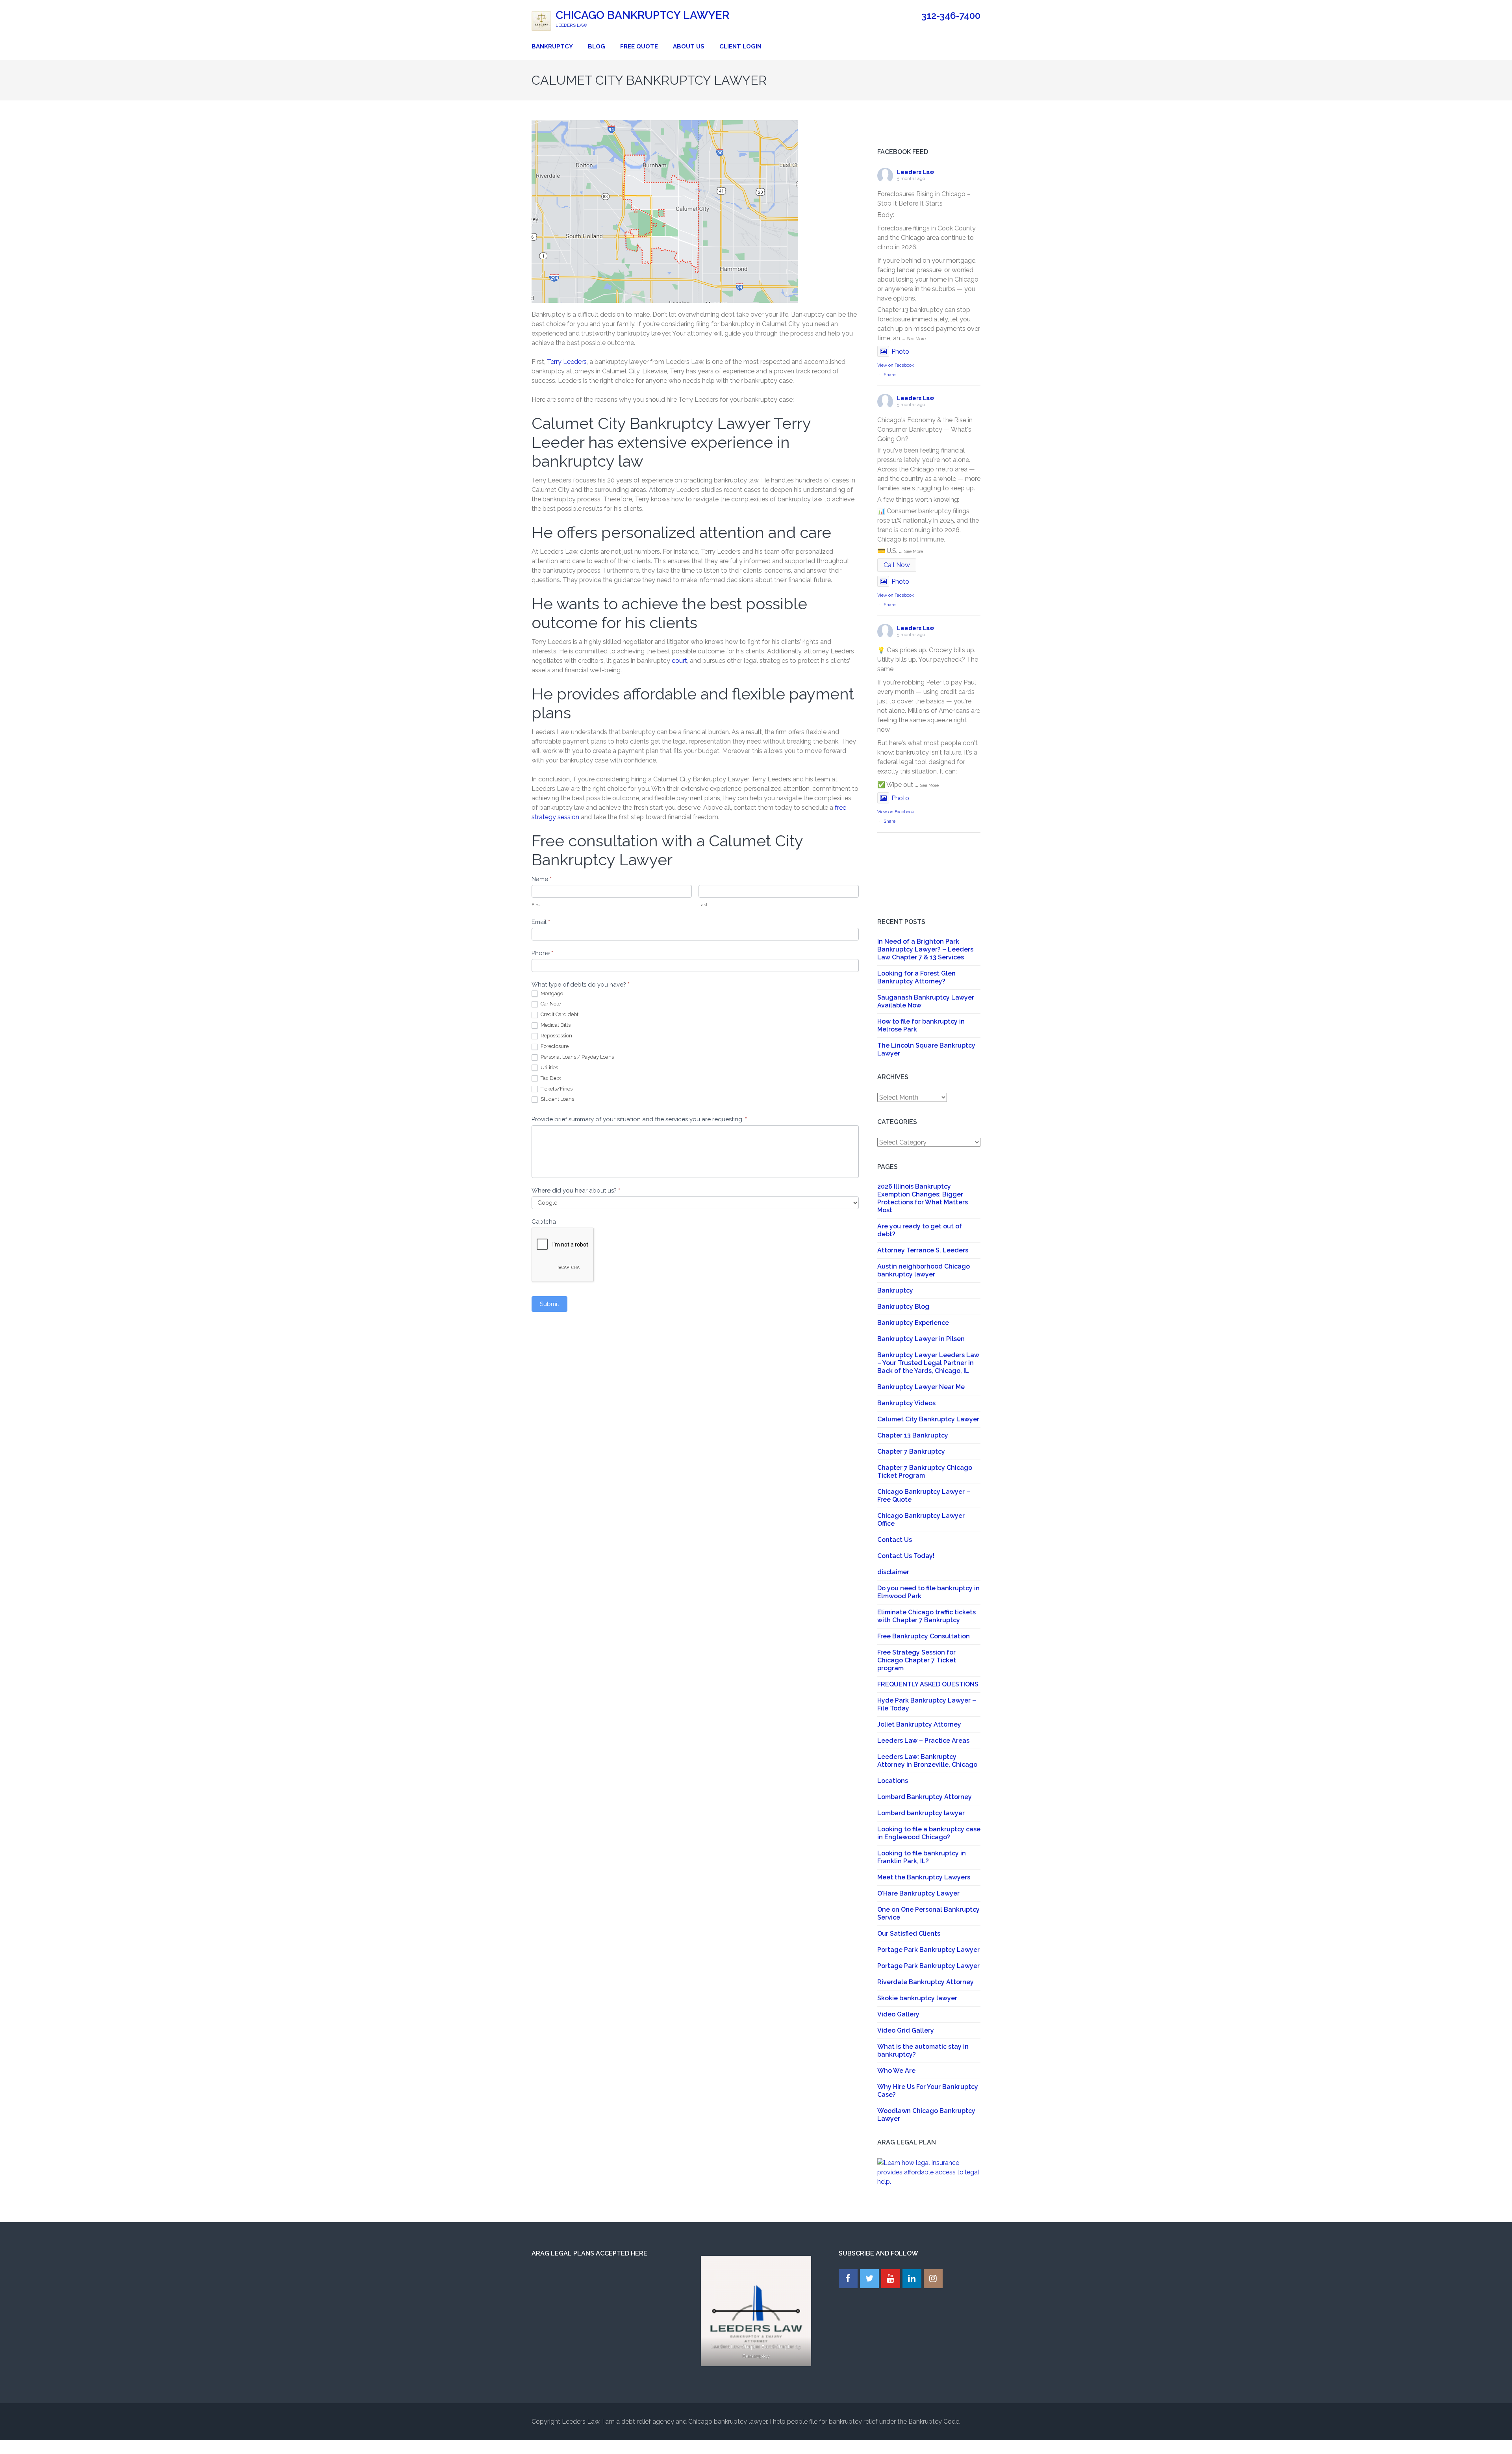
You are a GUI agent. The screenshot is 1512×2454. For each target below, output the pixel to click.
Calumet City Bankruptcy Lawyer (928, 1419)
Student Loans (557, 1099)
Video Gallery (898, 2014)
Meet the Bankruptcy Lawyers (924, 1877)
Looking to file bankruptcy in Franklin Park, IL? (922, 1857)
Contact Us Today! (906, 1556)
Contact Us (895, 1540)
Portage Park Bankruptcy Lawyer (928, 1950)
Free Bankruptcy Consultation (924, 1636)
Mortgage (551, 993)
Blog (597, 46)
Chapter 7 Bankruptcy (911, 1451)
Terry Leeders (567, 362)
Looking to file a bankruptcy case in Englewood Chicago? (929, 1833)
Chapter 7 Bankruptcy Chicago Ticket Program (925, 1472)
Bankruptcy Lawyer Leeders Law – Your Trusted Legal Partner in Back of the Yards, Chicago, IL (928, 1363)
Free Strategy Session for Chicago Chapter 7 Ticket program (917, 1660)
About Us (689, 46)
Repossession (556, 1036)
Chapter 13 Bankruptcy (913, 1435)
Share (889, 375)
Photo (900, 351)
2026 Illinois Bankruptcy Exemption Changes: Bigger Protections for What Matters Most (923, 1198)
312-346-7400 (951, 16)
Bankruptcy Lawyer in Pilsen (921, 1339)
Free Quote (639, 46)
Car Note (550, 1004)
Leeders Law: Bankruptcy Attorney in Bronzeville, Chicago (927, 1761)
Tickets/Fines (556, 1089)
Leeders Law (916, 172)
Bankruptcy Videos (906, 1403)
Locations (893, 1781)
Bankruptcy (552, 46)
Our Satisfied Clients (909, 1934)
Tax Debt (550, 1078)
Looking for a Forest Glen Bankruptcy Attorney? (916, 977)
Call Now (897, 565)
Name (542, 879)
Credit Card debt (559, 1014)
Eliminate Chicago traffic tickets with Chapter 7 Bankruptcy (926, 1616)
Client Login (740, 46)
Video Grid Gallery (906, 2030)
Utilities (549, 1067)
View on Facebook (896, 365)
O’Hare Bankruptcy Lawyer (918, 1893)
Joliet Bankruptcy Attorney (919, 1724)
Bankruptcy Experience (913, 1323)
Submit (549, 1304)
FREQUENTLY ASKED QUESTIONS (928, 1684)
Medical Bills (555, 1025)
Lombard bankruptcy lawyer (921, 1813)
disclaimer (893, 1572)
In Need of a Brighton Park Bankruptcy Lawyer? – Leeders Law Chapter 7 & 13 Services (925, 949)
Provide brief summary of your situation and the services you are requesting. (639, 1119)
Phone (542, 953)
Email (541, 922)
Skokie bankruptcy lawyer (917, 1998)
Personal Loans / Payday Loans (577, 1057)
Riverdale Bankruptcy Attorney (926, 1982)
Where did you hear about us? (576, 1191)
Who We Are (896, 2071)
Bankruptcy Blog (903, 1307)
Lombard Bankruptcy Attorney (925, 1797)
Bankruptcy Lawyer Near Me (921, 1387)
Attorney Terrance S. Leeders (923, 1250)
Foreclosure (554, 1046)
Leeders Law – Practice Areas (923, 1741)
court (679, 661)
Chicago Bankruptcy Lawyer (642, 15)
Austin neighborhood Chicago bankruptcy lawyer (924, 1270)
